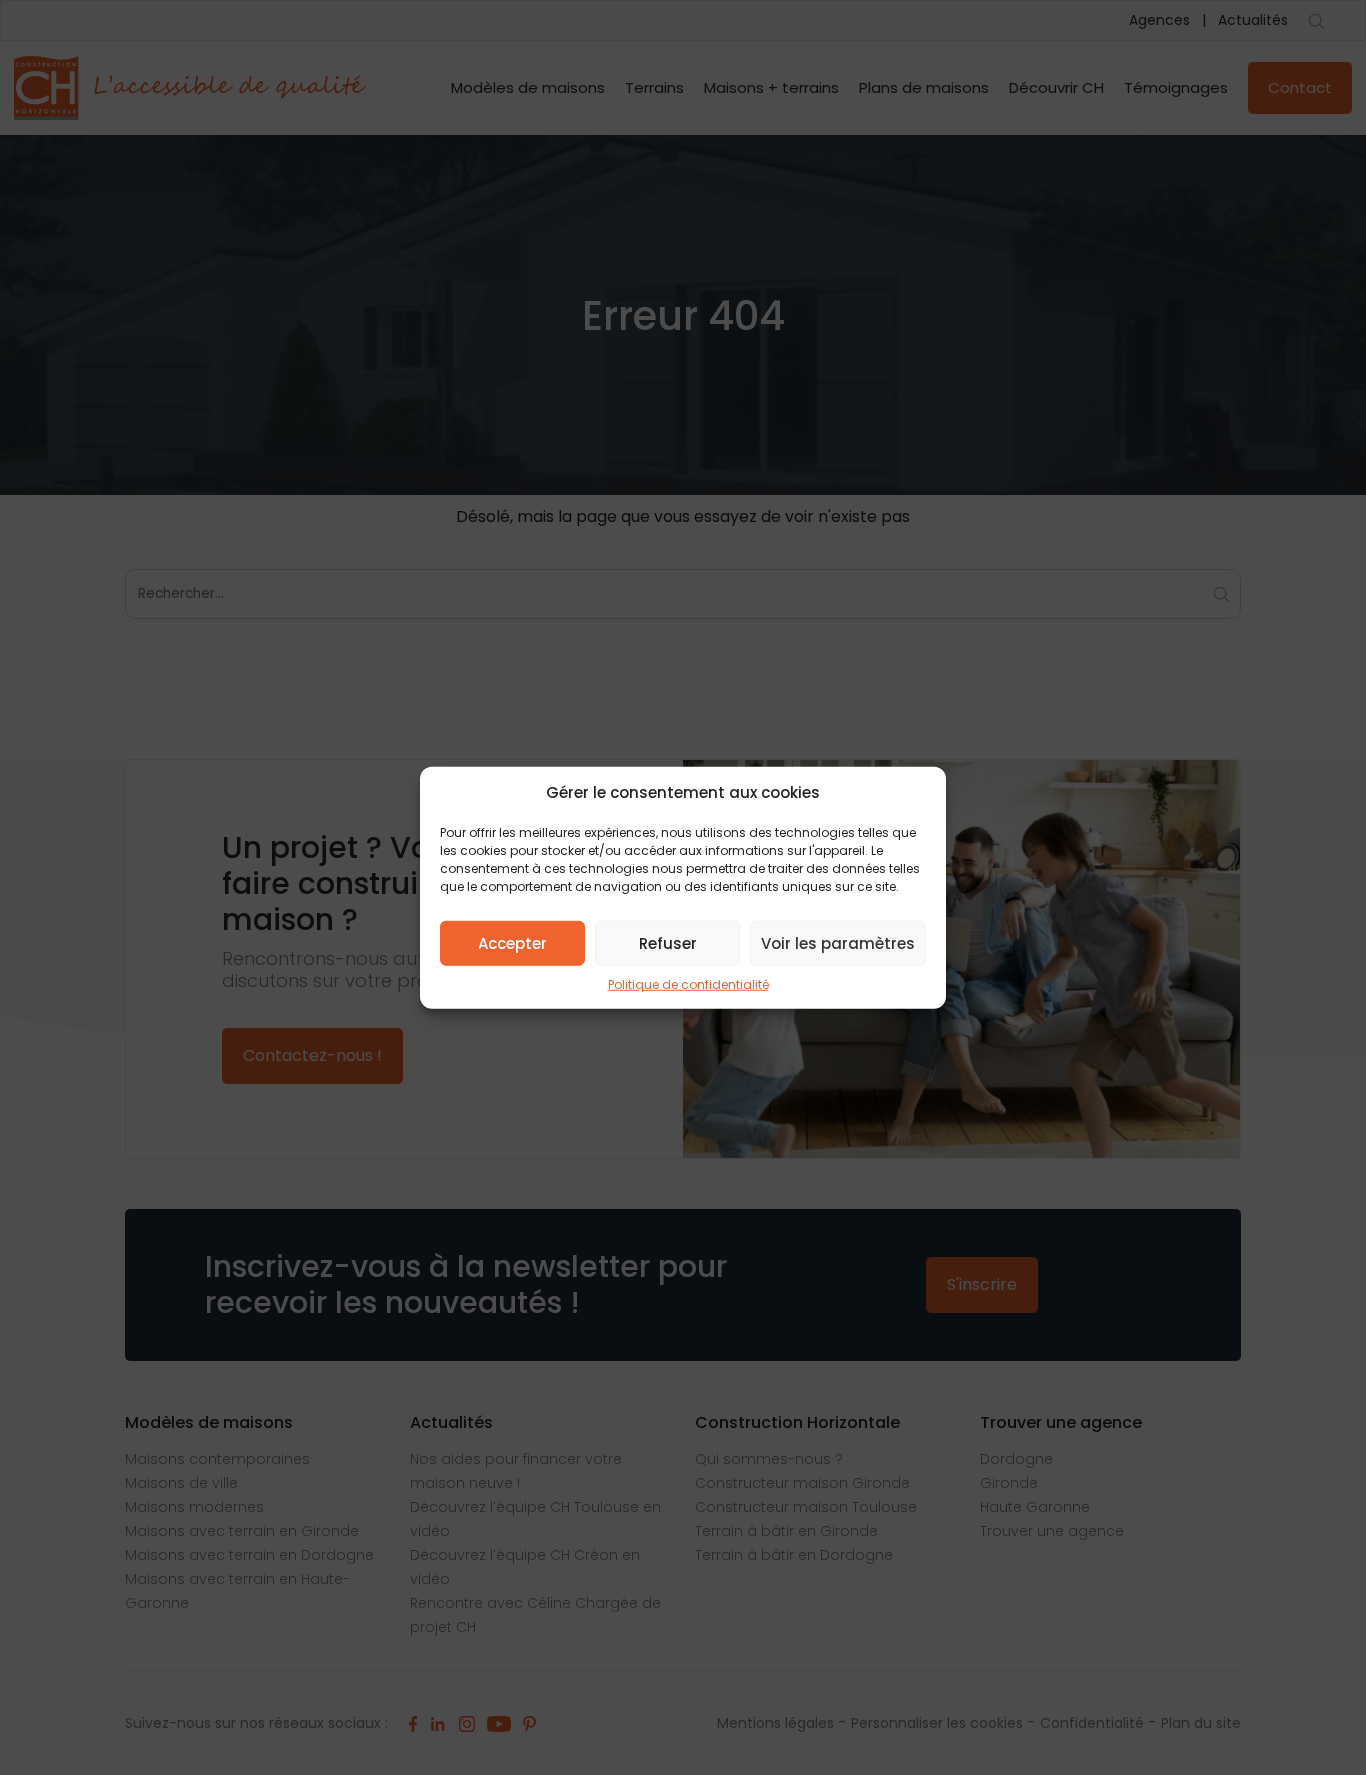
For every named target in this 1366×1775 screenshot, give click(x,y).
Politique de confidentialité (688, 984)
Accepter (512, 942)
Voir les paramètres (838, 942)
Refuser (668, 942)
